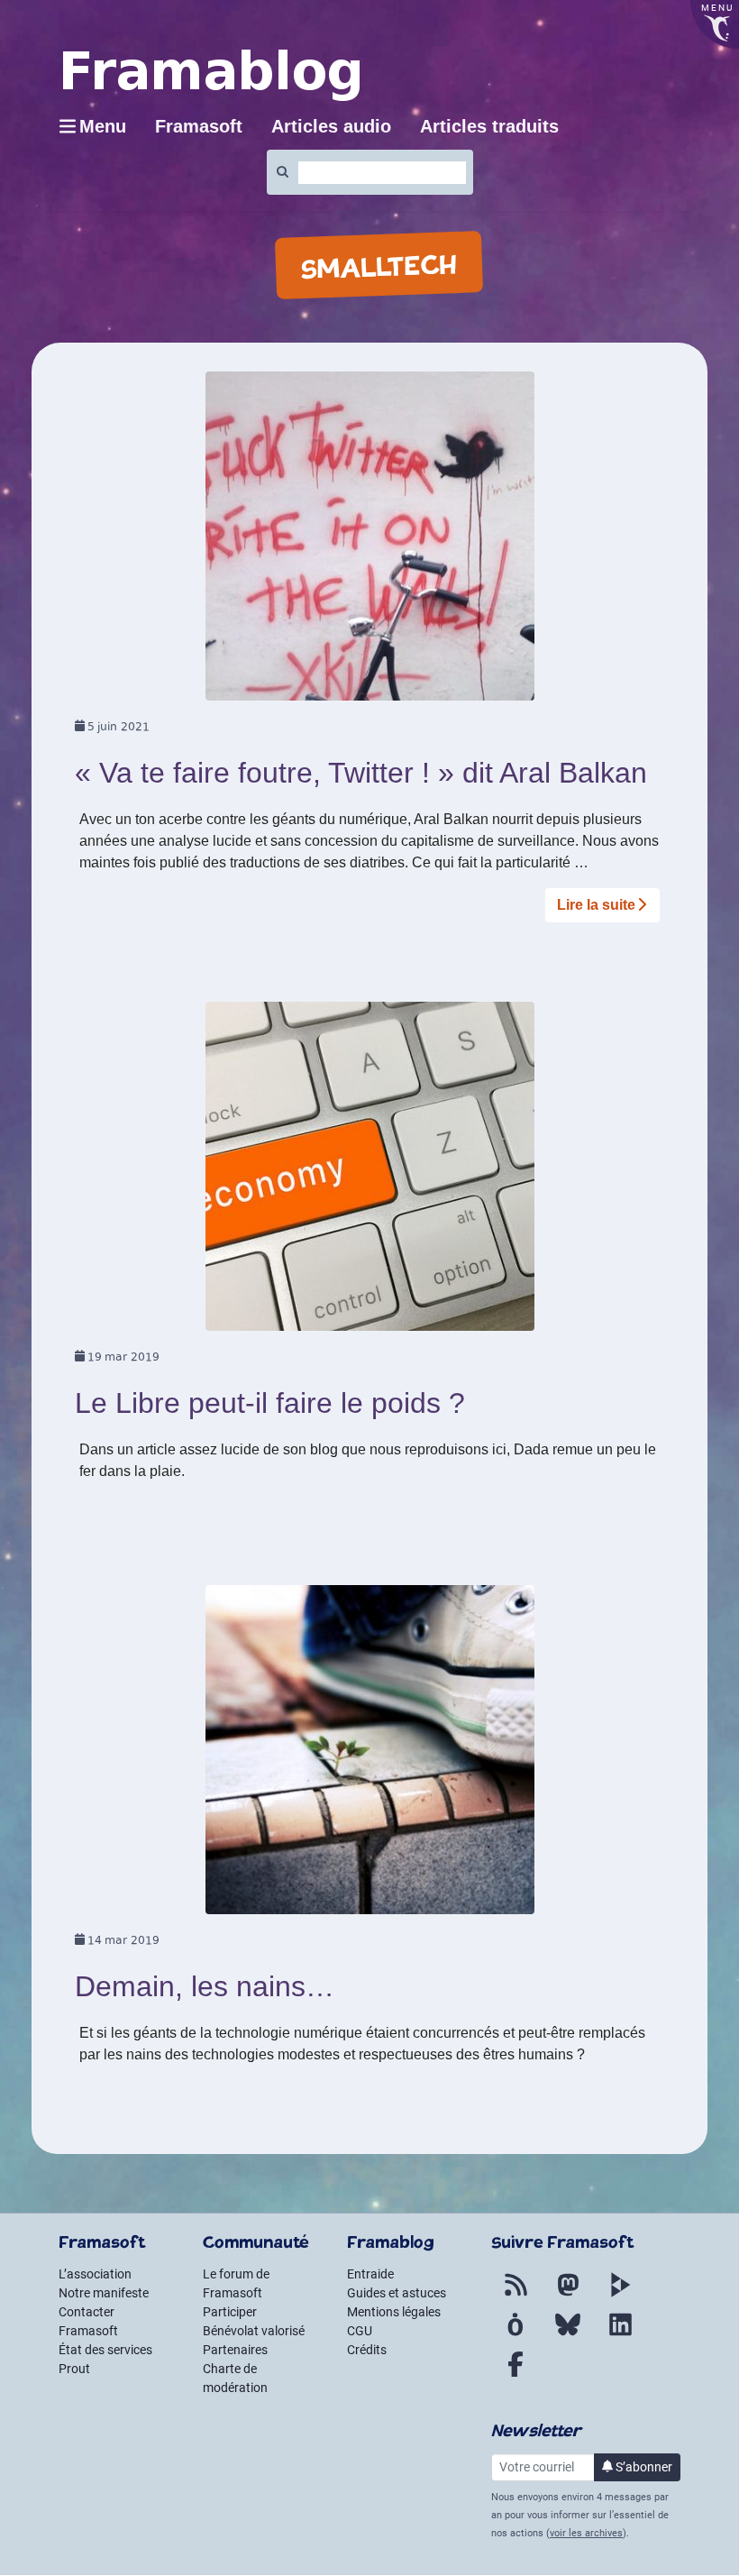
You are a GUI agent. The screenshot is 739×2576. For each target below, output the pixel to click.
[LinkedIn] (620, 2335)
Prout (74, 2369)
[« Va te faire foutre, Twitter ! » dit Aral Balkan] (370, 542)
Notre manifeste (104, 2293)
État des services (105, 2350)
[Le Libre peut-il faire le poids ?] (370, 1173)
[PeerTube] (620, 2296)
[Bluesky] (568, 2335)
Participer (230, 2312)
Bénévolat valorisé (254, 2331)
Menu (103, 126)
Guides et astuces (397, 2293)
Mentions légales (394, 2312)
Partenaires (235, 2350)
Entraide (370, 2274)
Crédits (367, 2350)
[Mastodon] (568, 2296)
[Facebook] (515, 2375)
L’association (95, 2274)
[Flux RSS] (515, 2296)
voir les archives (586, 2533)
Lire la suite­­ (596, 905)
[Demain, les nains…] (370, 1756)
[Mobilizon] (515, 2335)
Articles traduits (489, 126)
